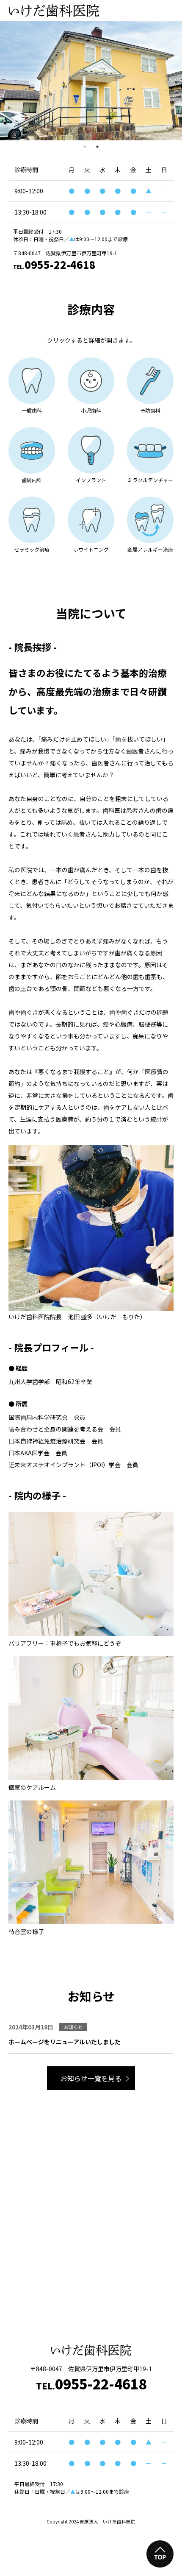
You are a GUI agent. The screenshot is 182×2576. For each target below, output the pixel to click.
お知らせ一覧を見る (91, 2078)
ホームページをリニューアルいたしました (65, 2042)
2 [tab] (97, 147)
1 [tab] (85, 147)
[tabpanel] (91, 81)
